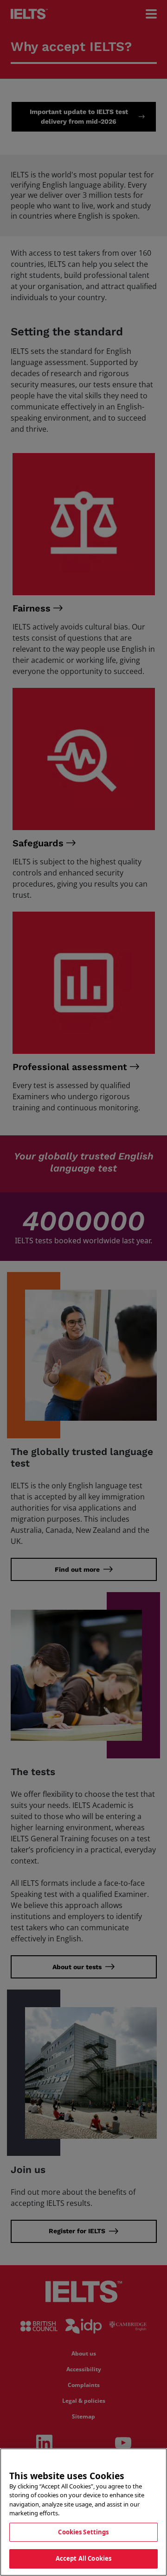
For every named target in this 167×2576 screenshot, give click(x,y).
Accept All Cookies (83, 2558)
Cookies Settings (83, 2532)
